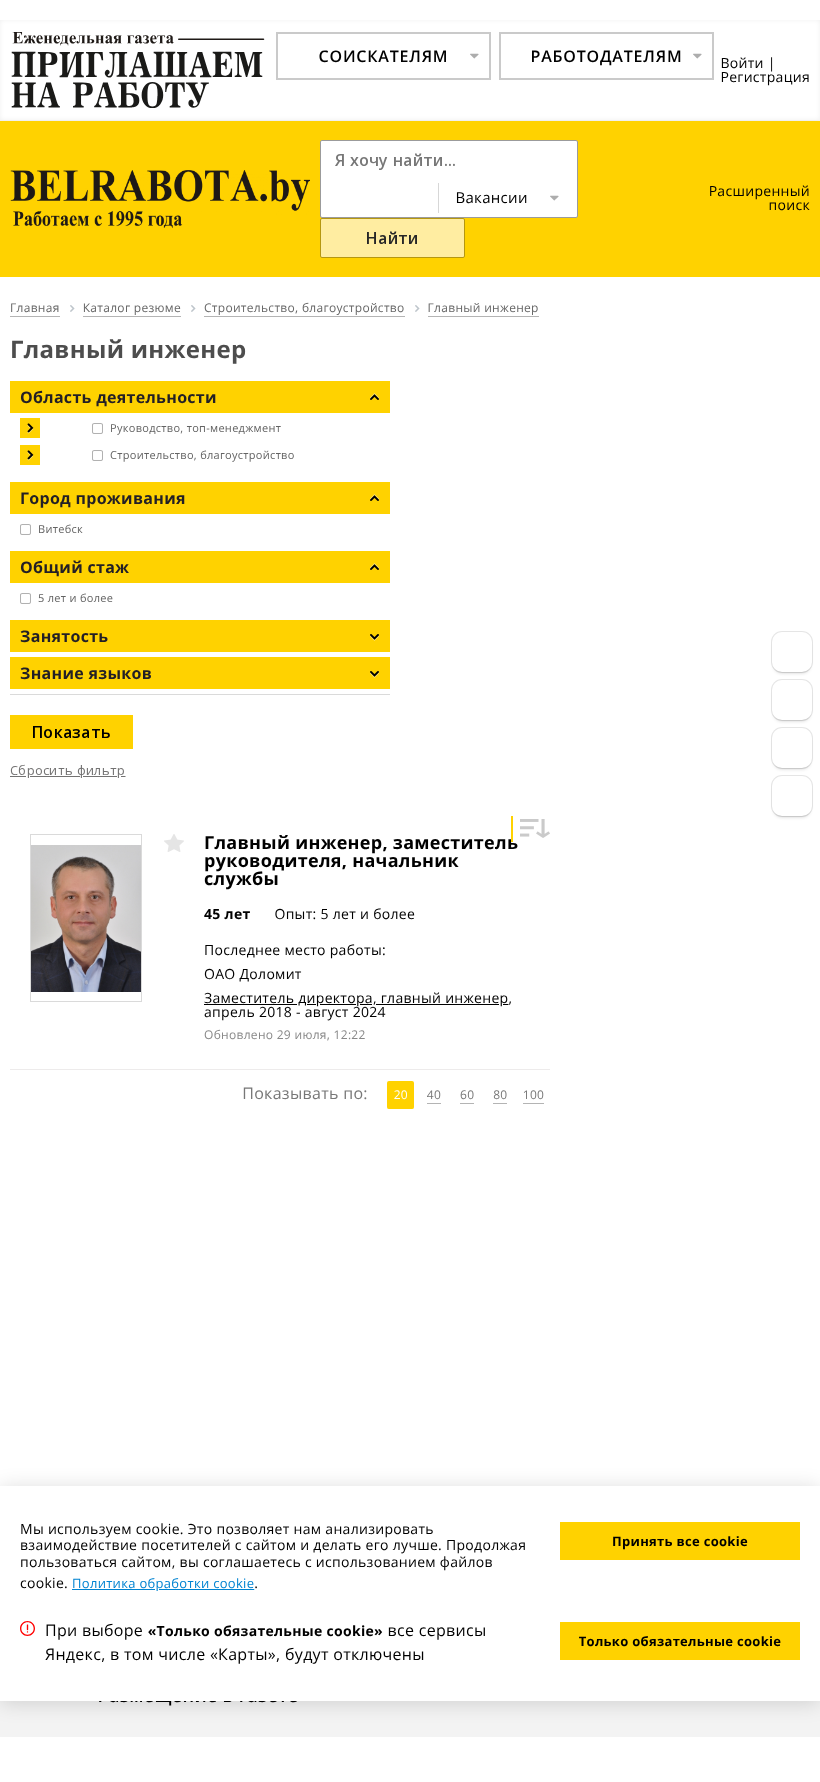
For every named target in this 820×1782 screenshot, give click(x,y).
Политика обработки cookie (163, 1583)
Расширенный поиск (759, 198)
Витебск (60, 529)
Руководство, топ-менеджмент (195, 428)
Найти (392, 238)
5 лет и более (75, 598)
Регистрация (765, 77)
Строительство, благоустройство (202, 455)
